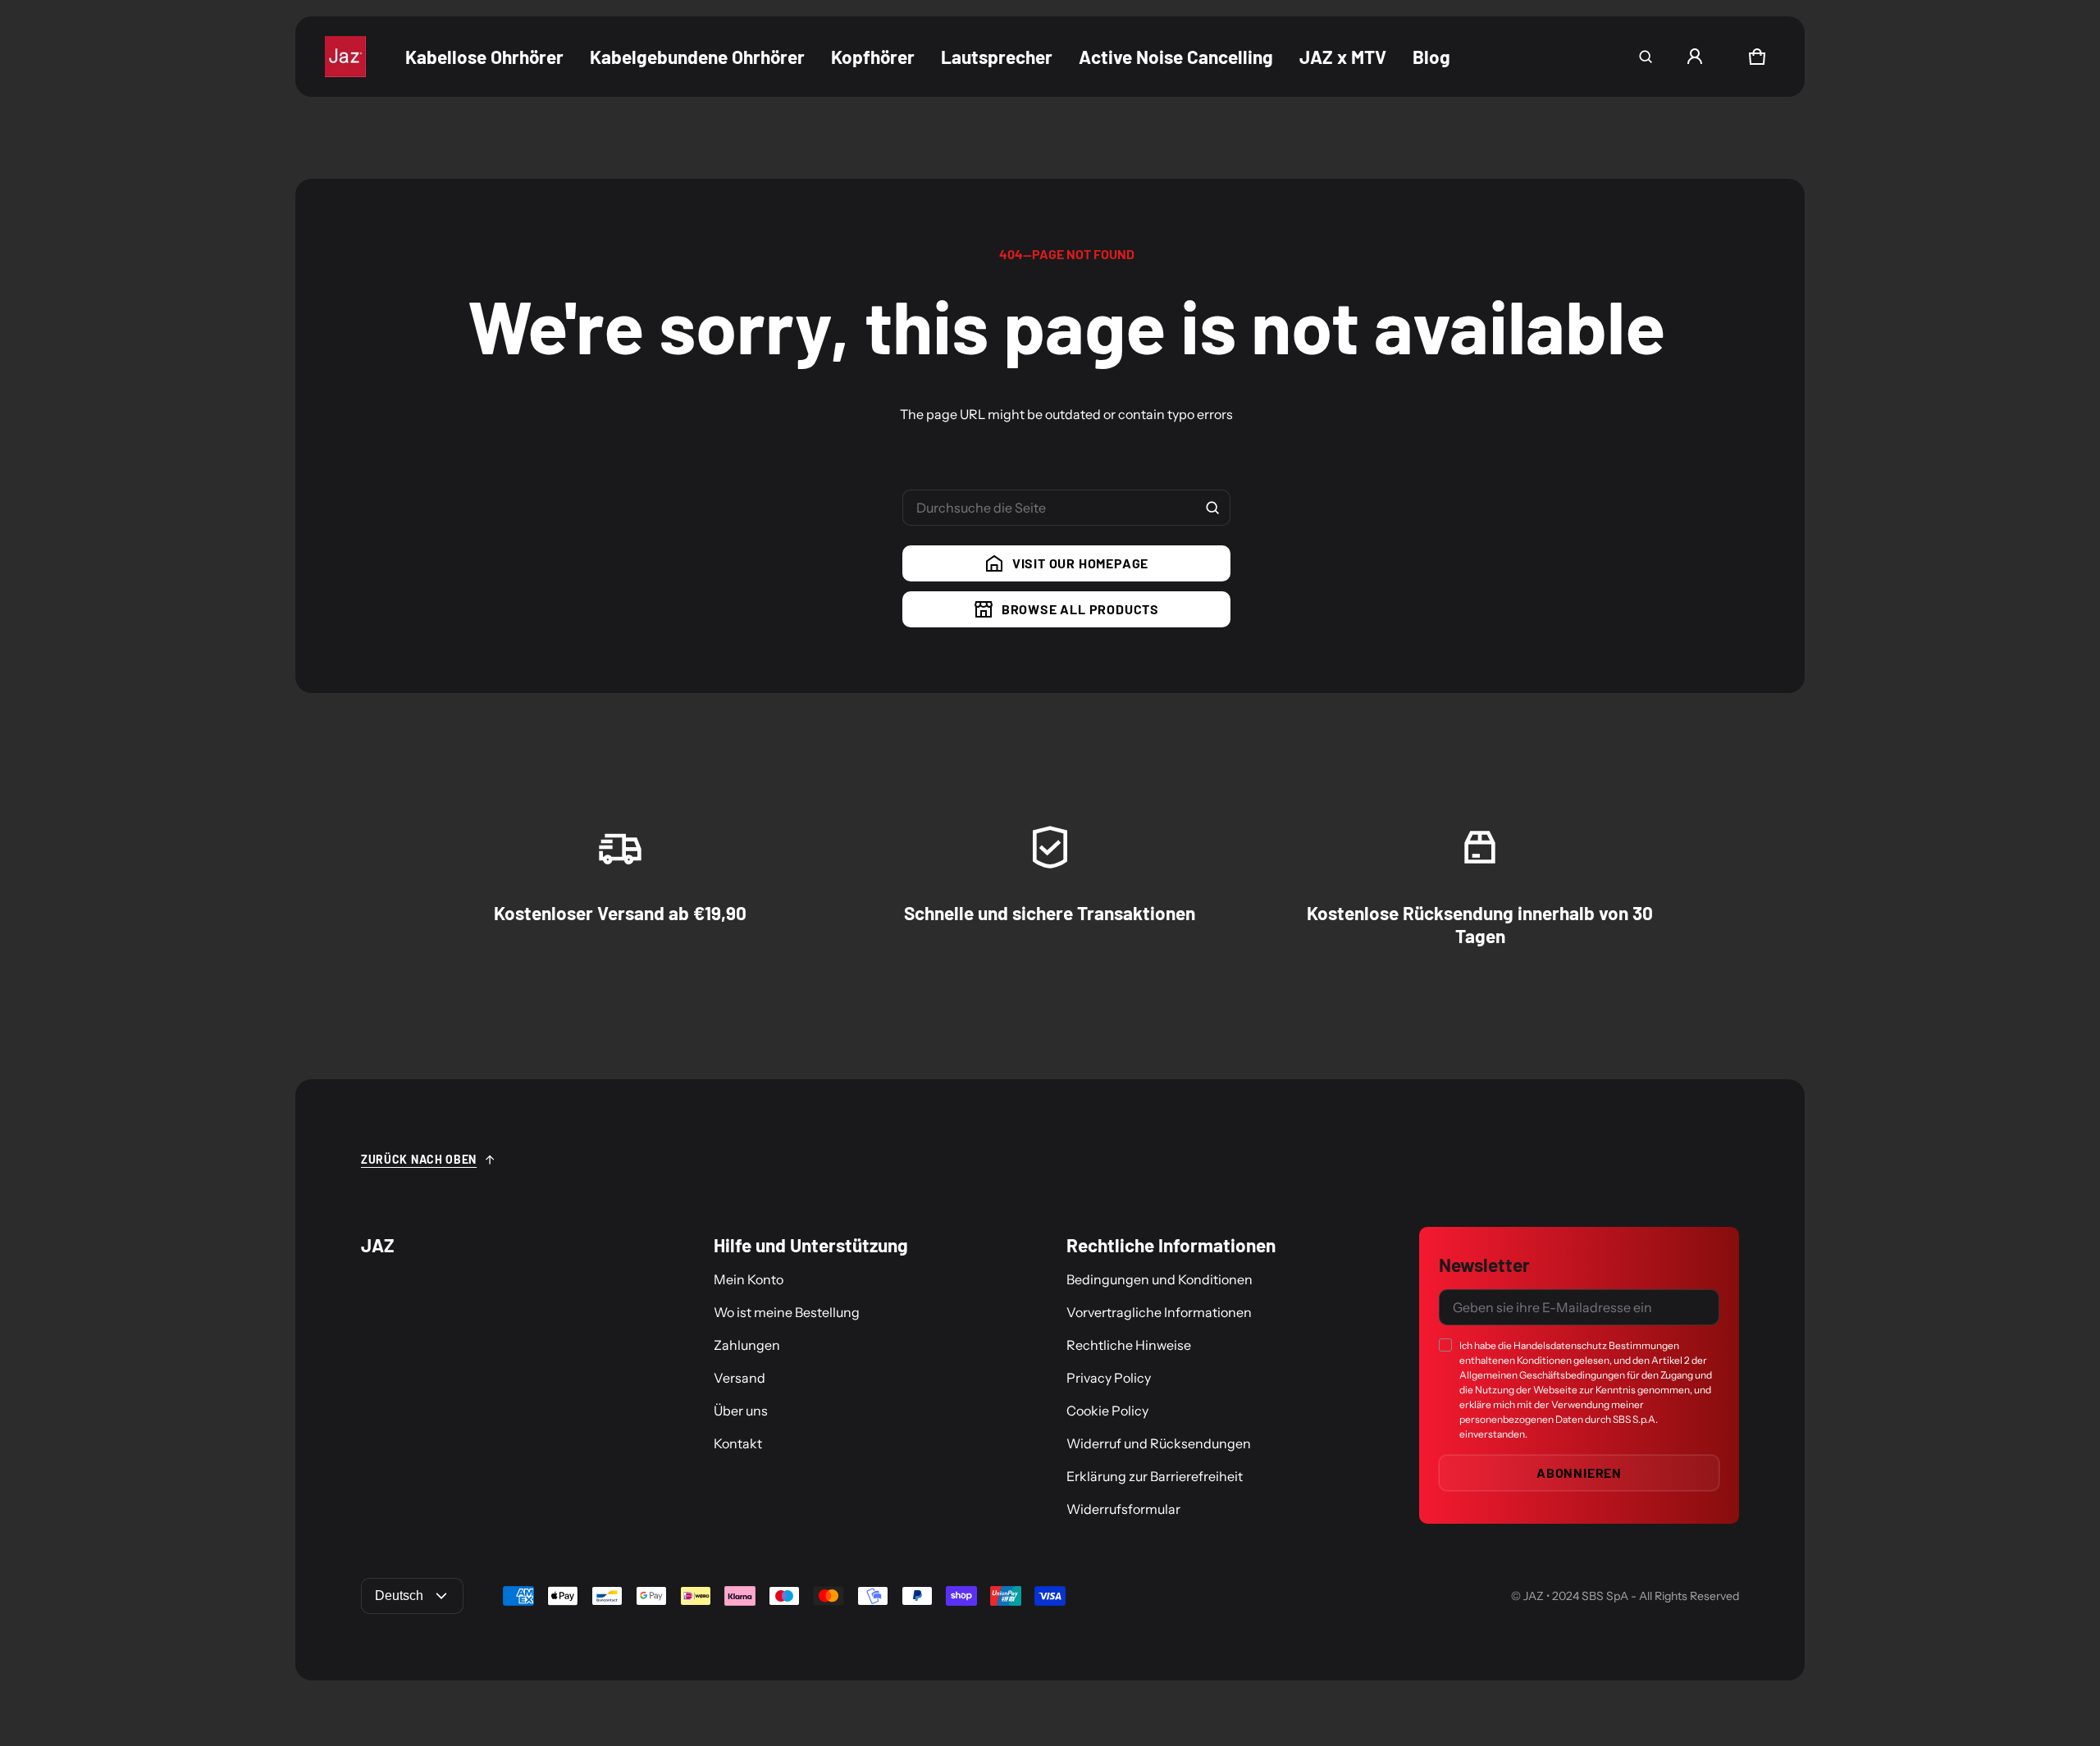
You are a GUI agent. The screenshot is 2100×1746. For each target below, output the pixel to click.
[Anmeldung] (1695, 57)
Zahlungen (747, 1345)
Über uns (741, 1411)
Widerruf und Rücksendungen (1159, 1443)
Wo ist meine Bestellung (787, 1312)
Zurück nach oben (419, 1159)
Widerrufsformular (1123, 1509)
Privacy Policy (1109, 1378)
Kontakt (738, 1443)
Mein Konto (749, 1279)
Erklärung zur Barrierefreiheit (1155, 1476)
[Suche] (1212, 508)
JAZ (1534, 1596)
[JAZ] (345, 57)
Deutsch (399, 1596)
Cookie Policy (1107, 1411)
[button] (1646, 57)
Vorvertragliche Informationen (1159, 1312)
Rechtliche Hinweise (1129, 1345)
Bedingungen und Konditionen (1160, 1279)
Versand (740, 1378)
